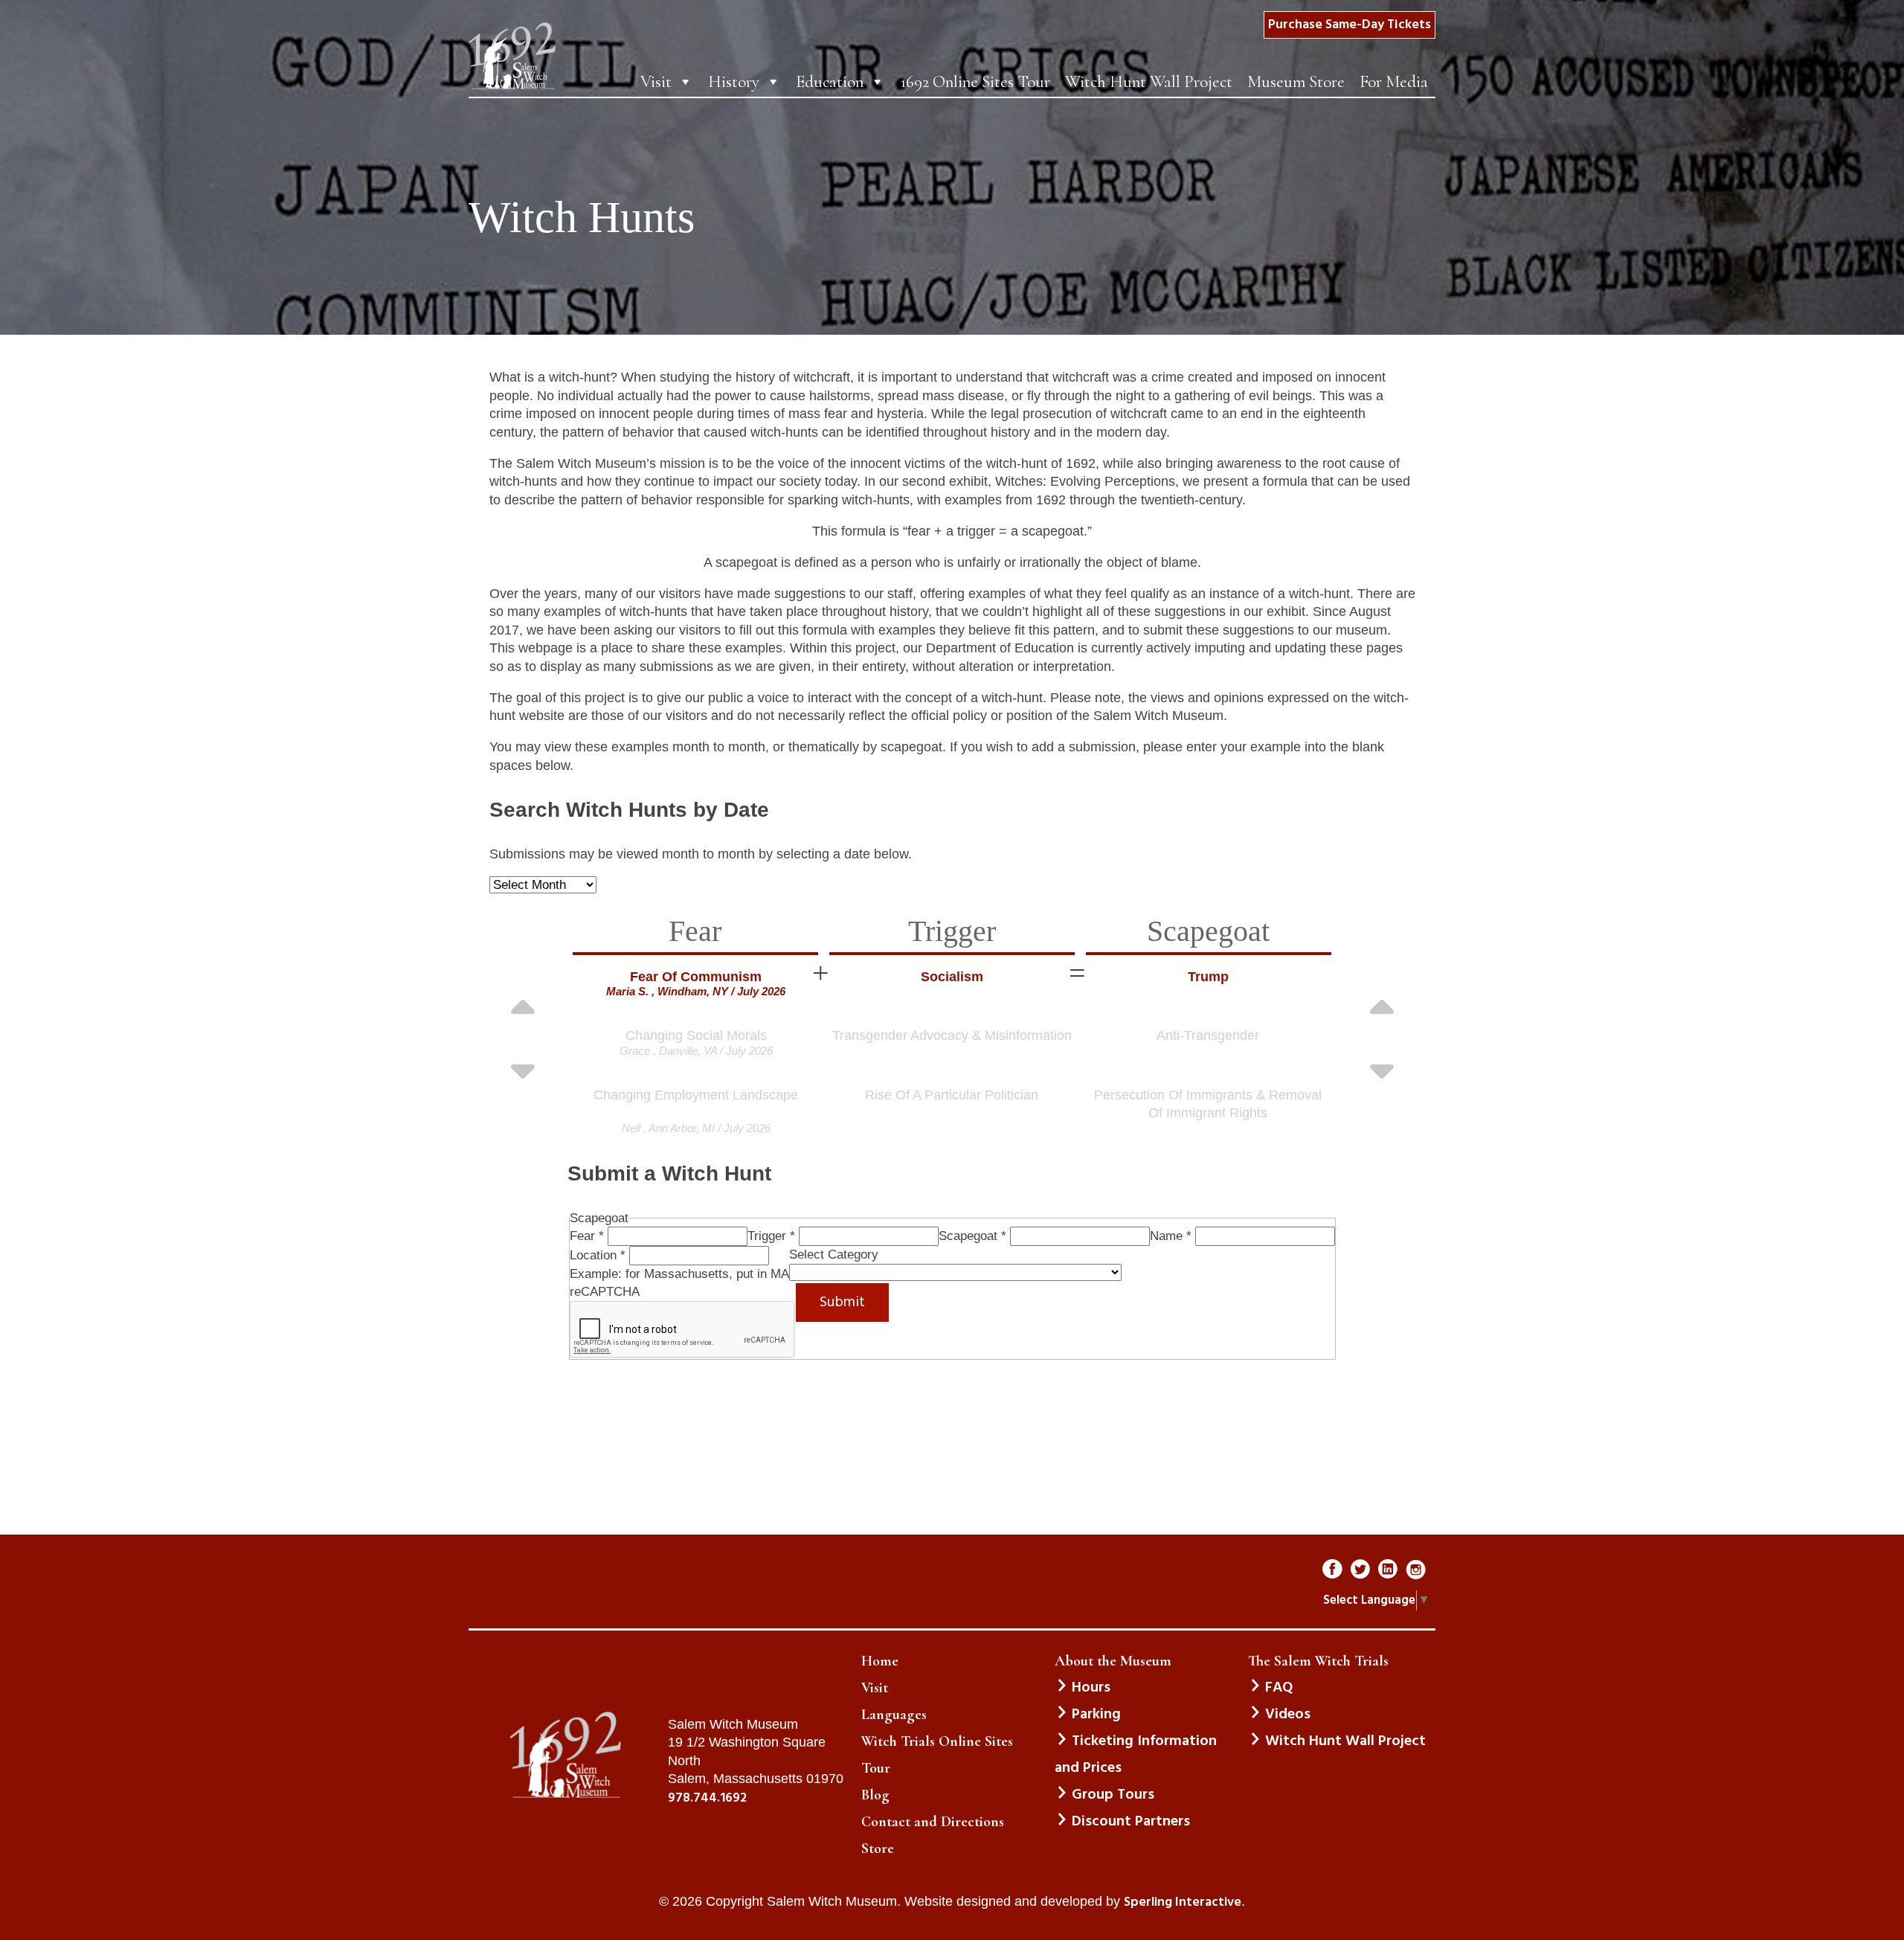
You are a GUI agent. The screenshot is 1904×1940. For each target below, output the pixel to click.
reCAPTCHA (605, 1292)
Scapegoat (972, 1236)
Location (598, 1255)
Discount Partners (1131, 1822)
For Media (1394, 82)
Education (830, 82)
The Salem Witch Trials (1318, 1661)
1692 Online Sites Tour (975, 82)
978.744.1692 (707, 1799)
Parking (1096, 1715)
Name (1171, 1236)
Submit (842, 1303)
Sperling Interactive (1183, 1903)
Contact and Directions (933, 1822)
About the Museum (1113, 1661)
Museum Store (1296, 82)
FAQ (1279, 1688)
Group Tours (1113, 1795)
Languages (894, 1715)
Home (880, 1661)
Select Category (834, 1255)
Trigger (771, 1236)
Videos (1288, 1715)
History (734, 82)
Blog (875, 1795)
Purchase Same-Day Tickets (1350, 25)
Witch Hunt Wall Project (1149, 82)
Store (878, 1849)
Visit (656, 82)
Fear (587, 1236)
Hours (1091, 1688)
